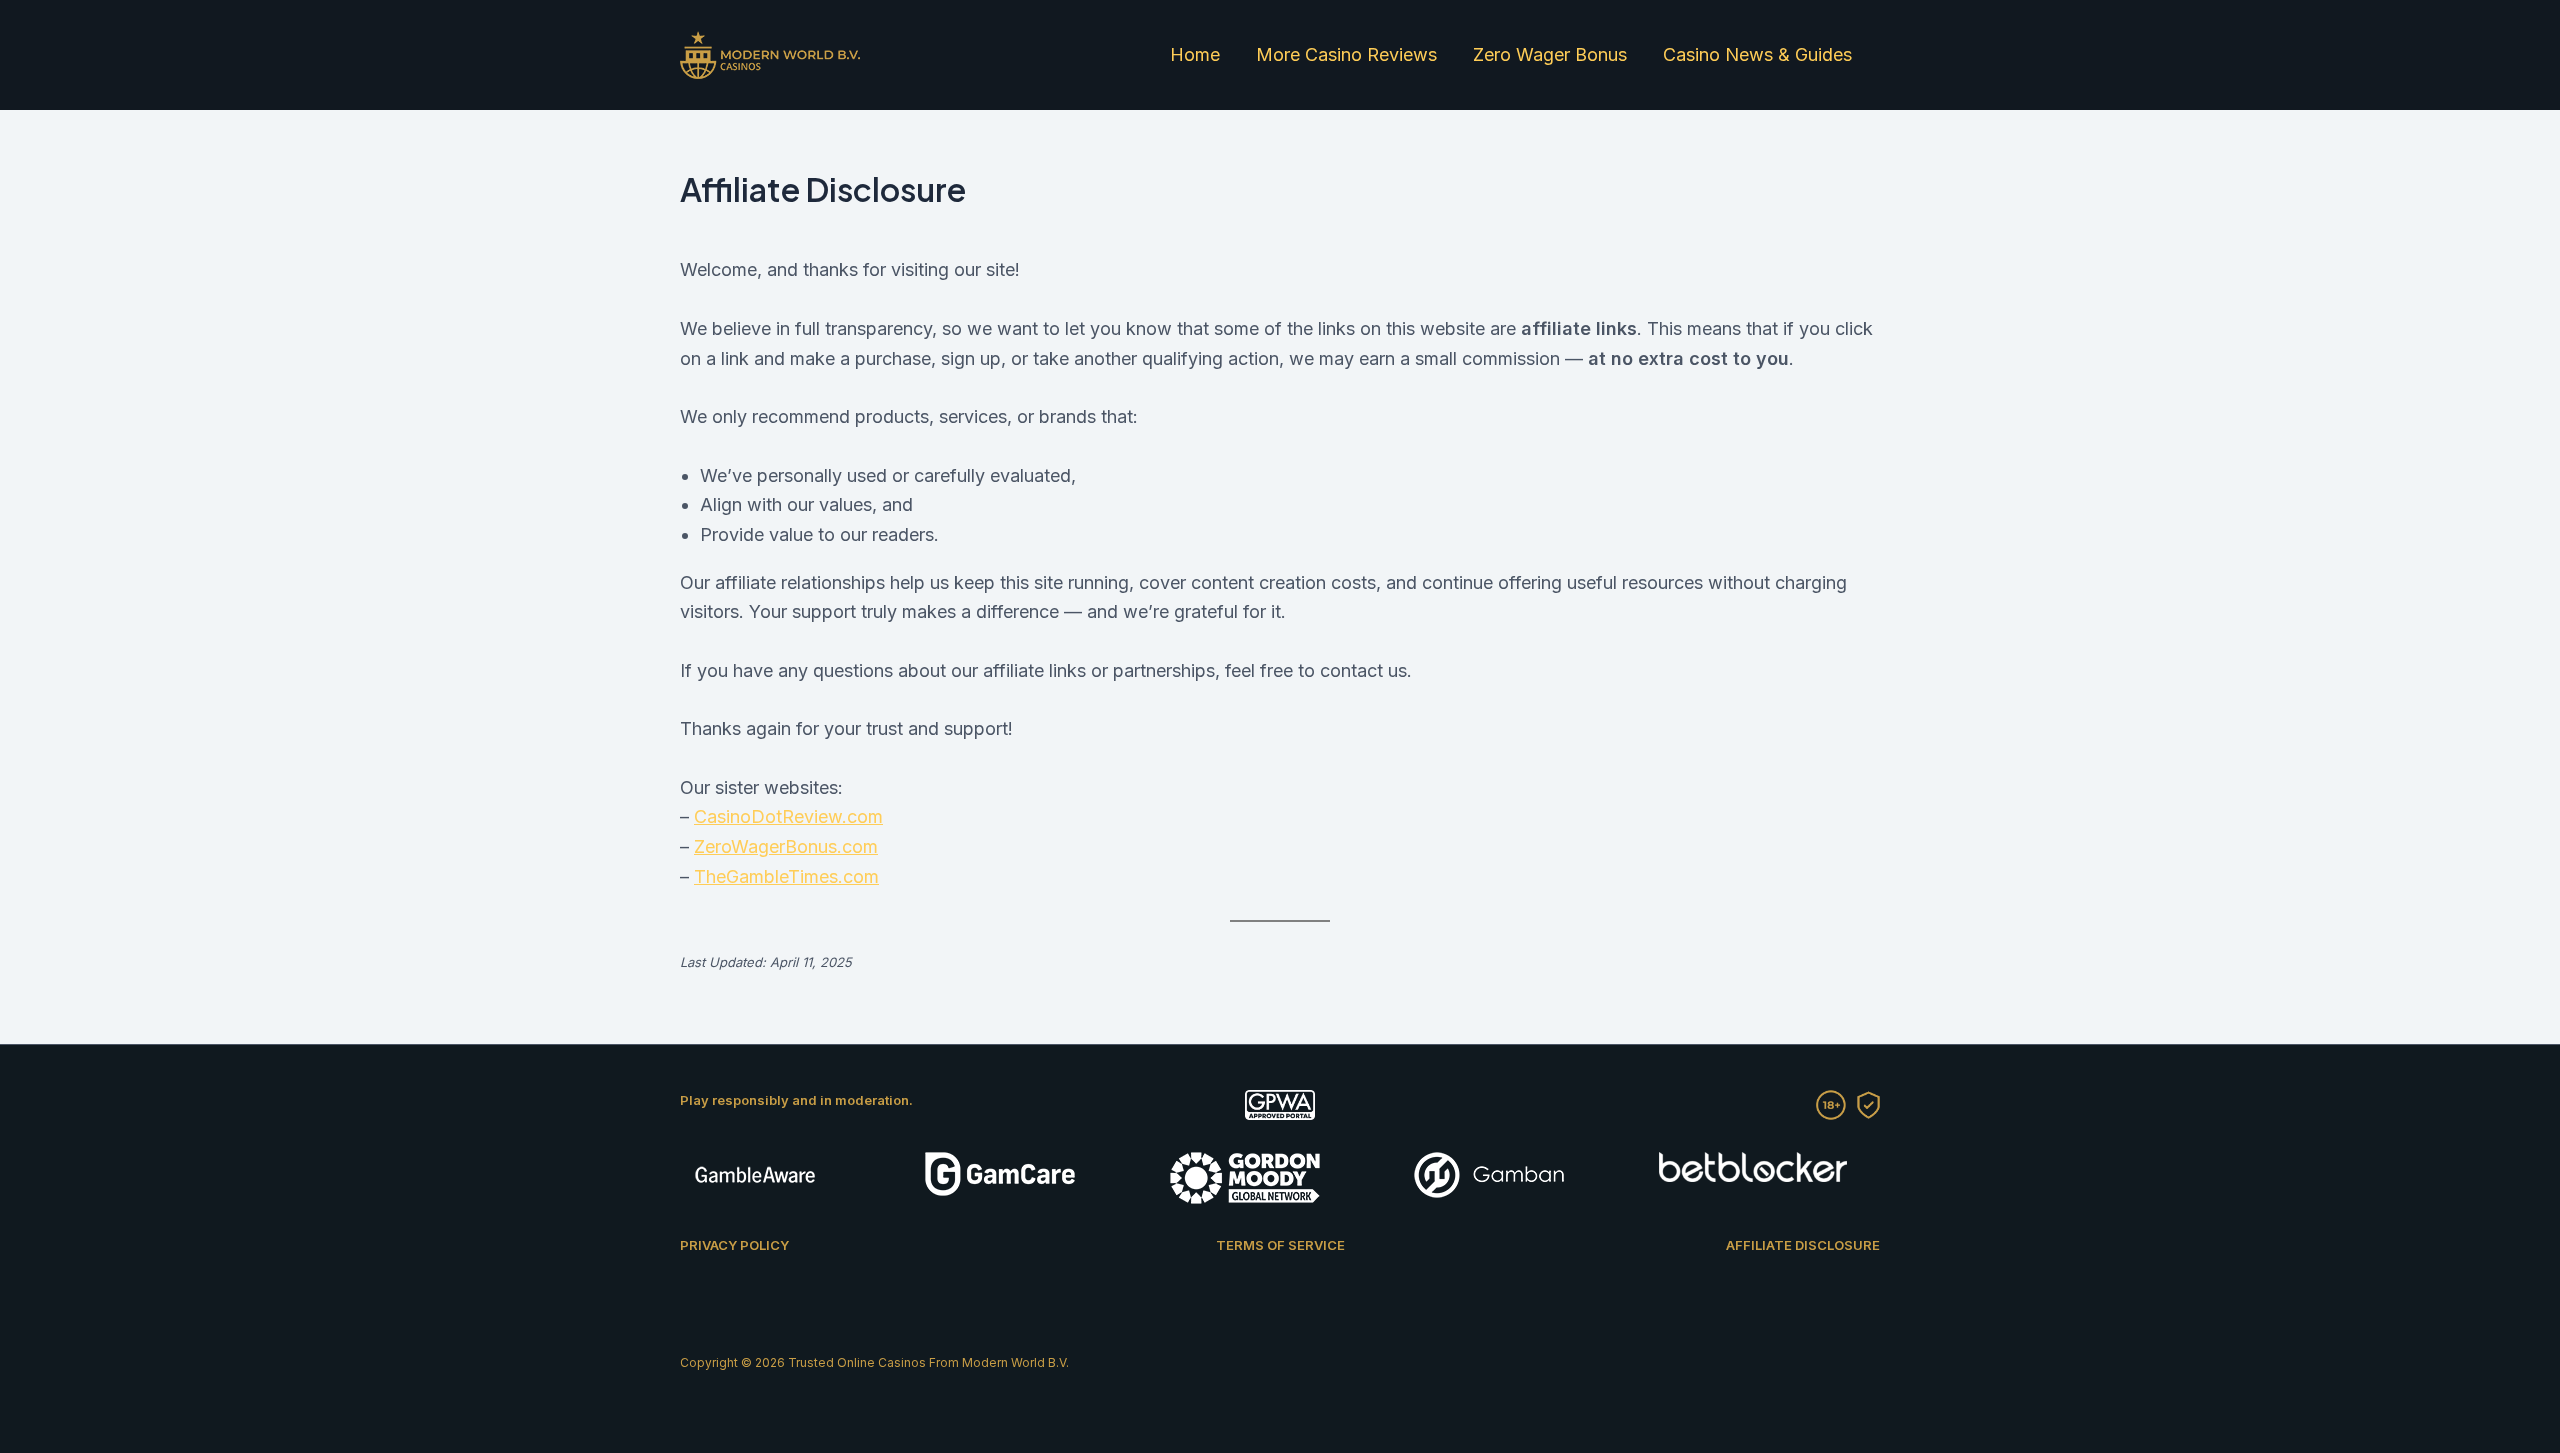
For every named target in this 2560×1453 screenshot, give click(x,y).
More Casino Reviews (1346, 54)
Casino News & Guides (1757, 54)
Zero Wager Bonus (1550, 54)
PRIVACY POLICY (734, 1245)
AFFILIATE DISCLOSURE (1803, 1245)
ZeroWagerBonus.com (786, 846)
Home (1195, 54)
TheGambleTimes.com (786, 876)
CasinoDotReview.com (788, 816)
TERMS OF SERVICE (1280, 1245)
